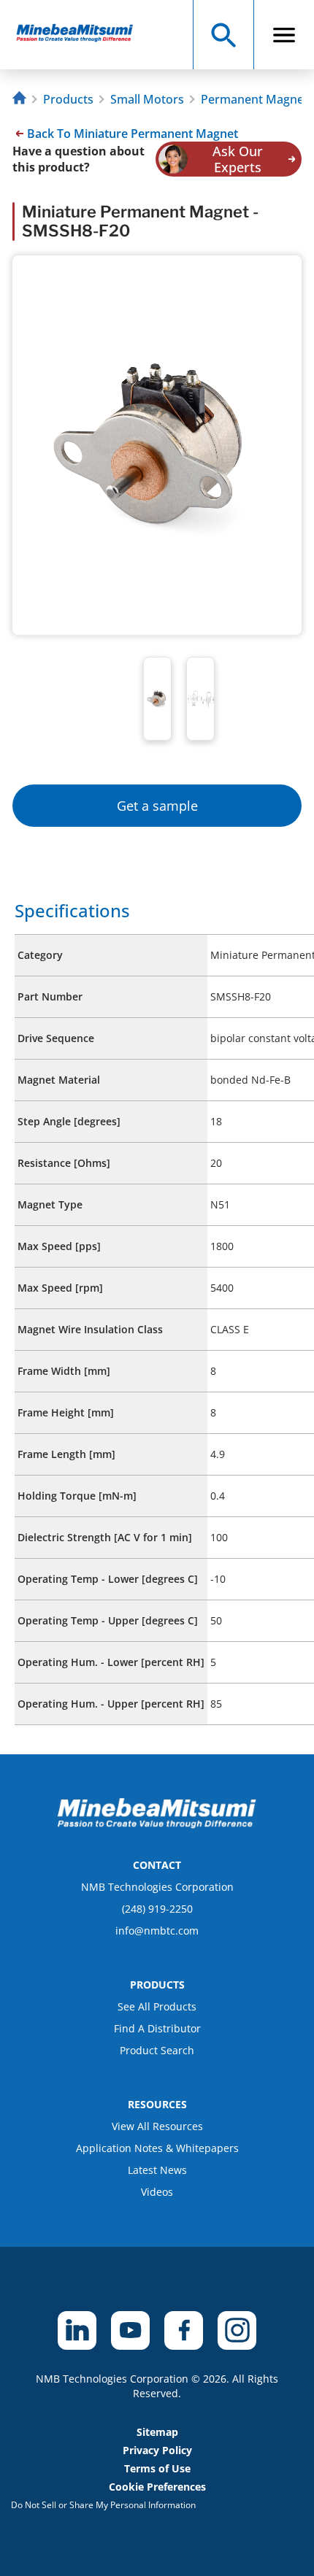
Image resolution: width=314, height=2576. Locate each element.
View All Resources (157, 2126)
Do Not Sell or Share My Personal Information (103, 2505)
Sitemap (157, 2432)
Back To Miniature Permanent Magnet (133, 134)
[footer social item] (77, 2330)
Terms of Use (157, 2468)
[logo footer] (157, 1824)
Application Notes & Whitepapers (157, 2148)
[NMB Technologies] (21, 100)
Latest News (157, 2170)
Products (68, 99)
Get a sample (157, 806)
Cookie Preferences (157, 2487)
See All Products (157, 2006)
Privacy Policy (157, 2450)
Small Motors (147, 99)
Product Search (157, 2050)
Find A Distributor (157, 2028)
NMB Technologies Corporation (157, 1887)
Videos (157, 2192)
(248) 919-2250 (157, 1909)
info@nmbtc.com (157, 1931)
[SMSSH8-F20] (81, 35)
